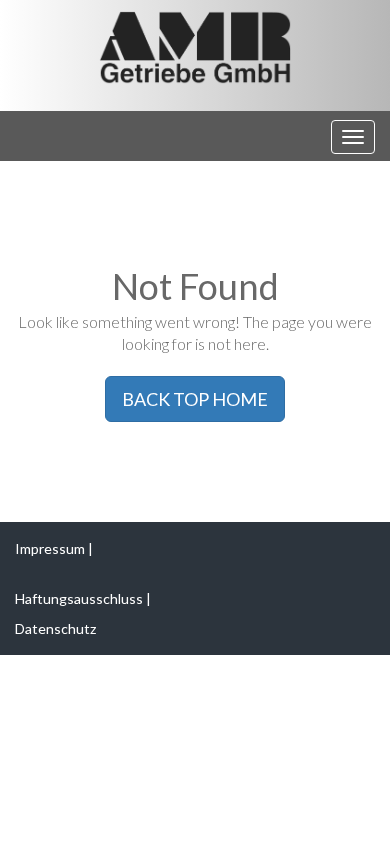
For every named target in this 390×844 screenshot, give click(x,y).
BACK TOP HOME (195, 399)
